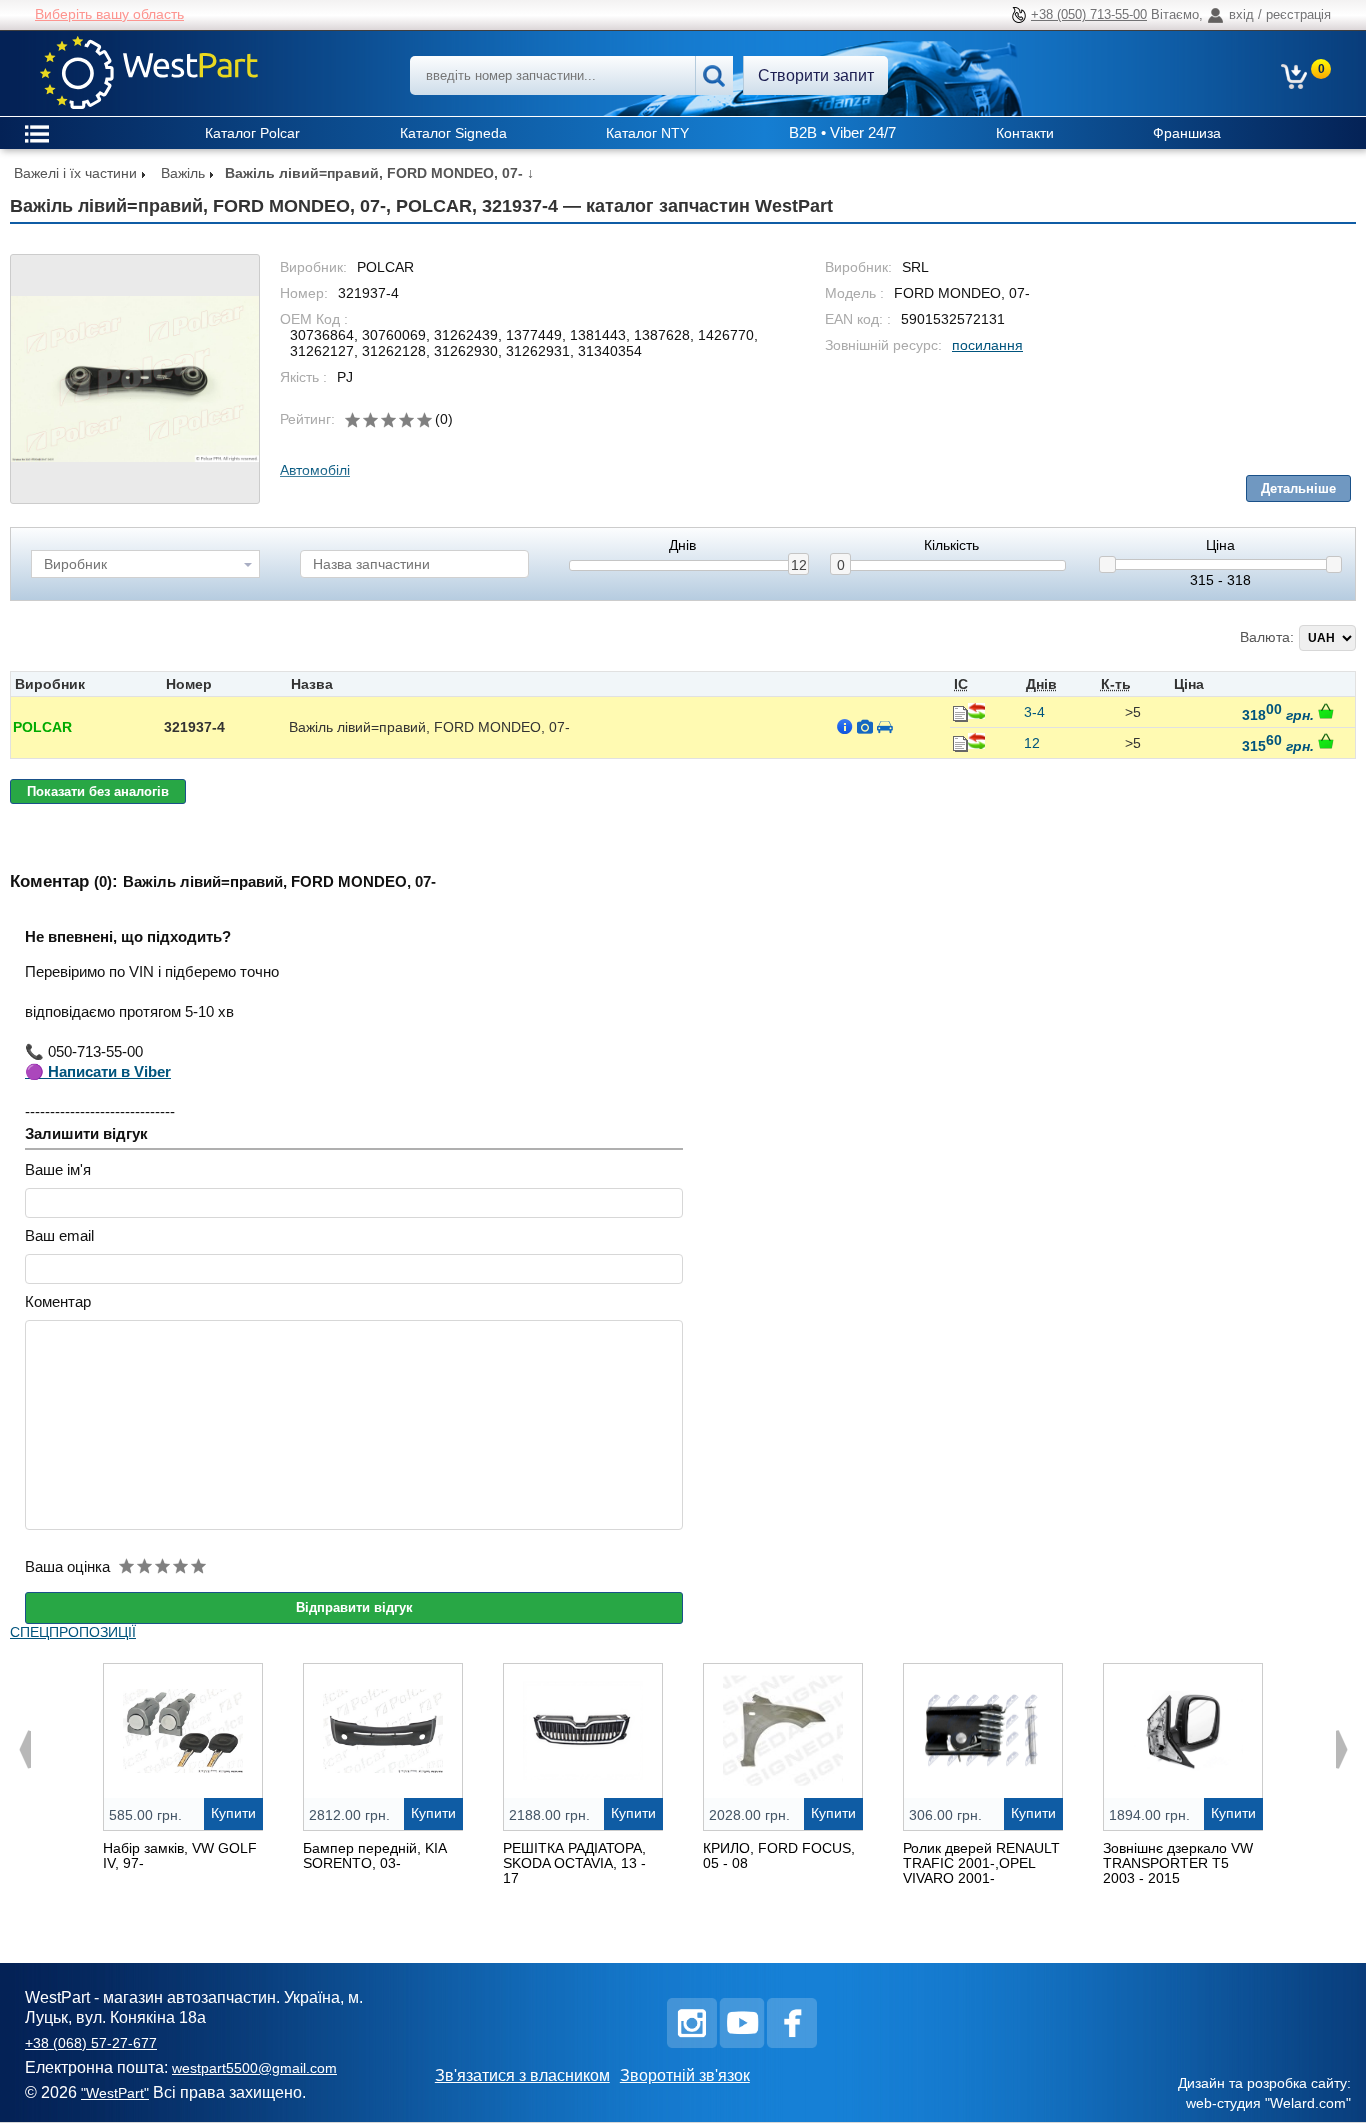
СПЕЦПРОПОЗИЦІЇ (73, 1632)
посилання (987, 345)
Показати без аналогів (98, 791)
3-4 (1034, 712)
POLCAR (42, 727)
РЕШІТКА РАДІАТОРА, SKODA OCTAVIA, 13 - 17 (574, 1863)
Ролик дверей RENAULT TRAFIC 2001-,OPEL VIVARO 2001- (981, 1863)
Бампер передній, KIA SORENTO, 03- (374, 1855)
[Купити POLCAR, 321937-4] (1326, 711)
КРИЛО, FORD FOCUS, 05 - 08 (779, 1855)
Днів (682, 545)
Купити (233, 1813)
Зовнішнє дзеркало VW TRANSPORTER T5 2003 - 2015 (1178, 1863)
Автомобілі (315, 470)
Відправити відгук (354, 1607)
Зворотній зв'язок (685, 2075)
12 (799, 565)
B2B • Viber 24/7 (842, 132)
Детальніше (1298, 488)
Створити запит (816, 75)
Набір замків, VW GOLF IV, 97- (180, 1855)
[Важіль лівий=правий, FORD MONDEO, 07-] (135, 379)
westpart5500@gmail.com (254, 2068)
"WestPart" (115, 2093)
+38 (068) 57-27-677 (91, 2043)
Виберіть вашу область (109, 14)
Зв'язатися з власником (522, 2075)
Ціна (1220, 545)
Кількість (951, 545)
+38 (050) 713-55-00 (1089, 14)
